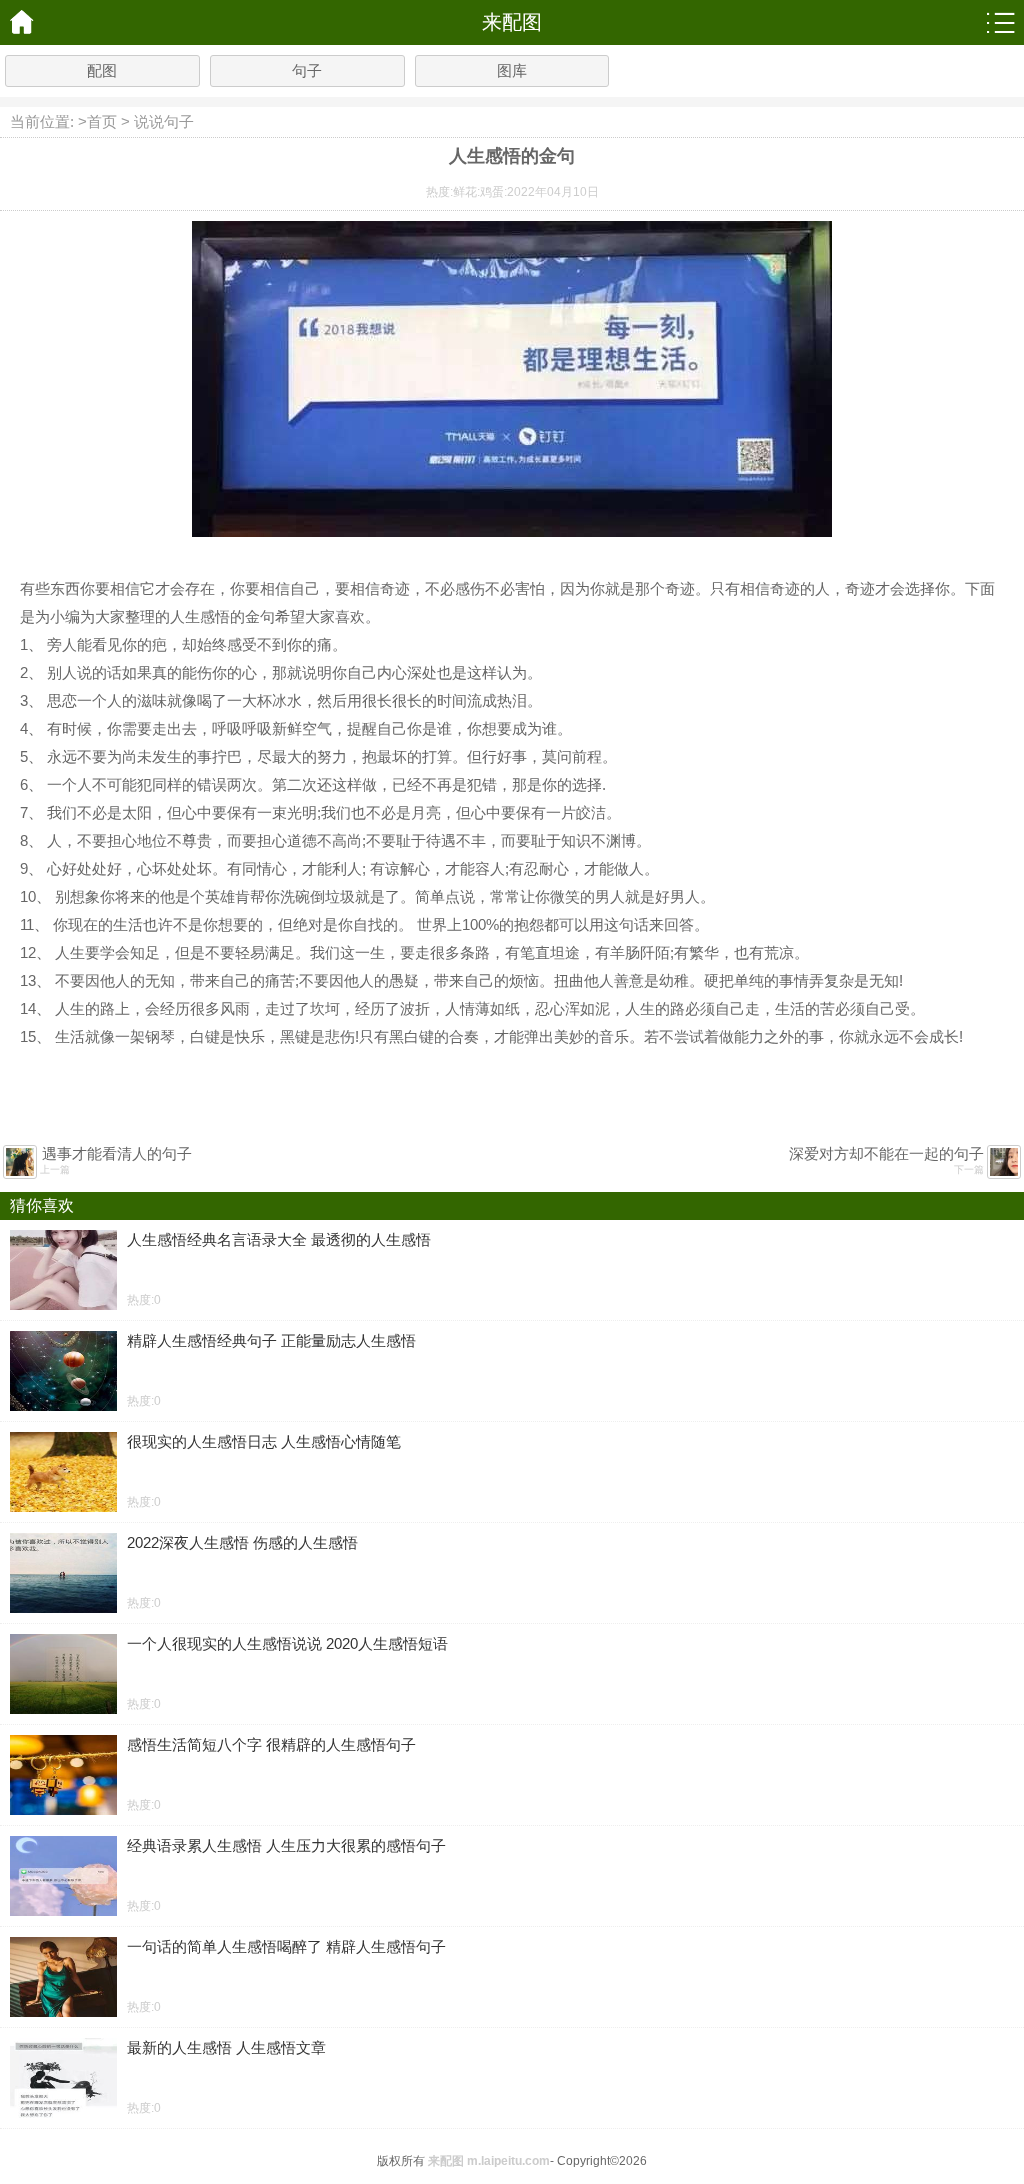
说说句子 (164, 121)
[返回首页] (22, 22)
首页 (102, 121)
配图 (102, 70)
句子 (307, 70)
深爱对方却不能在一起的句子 (886, 1153)
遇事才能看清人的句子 (117, 1153)
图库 (512, 70)
